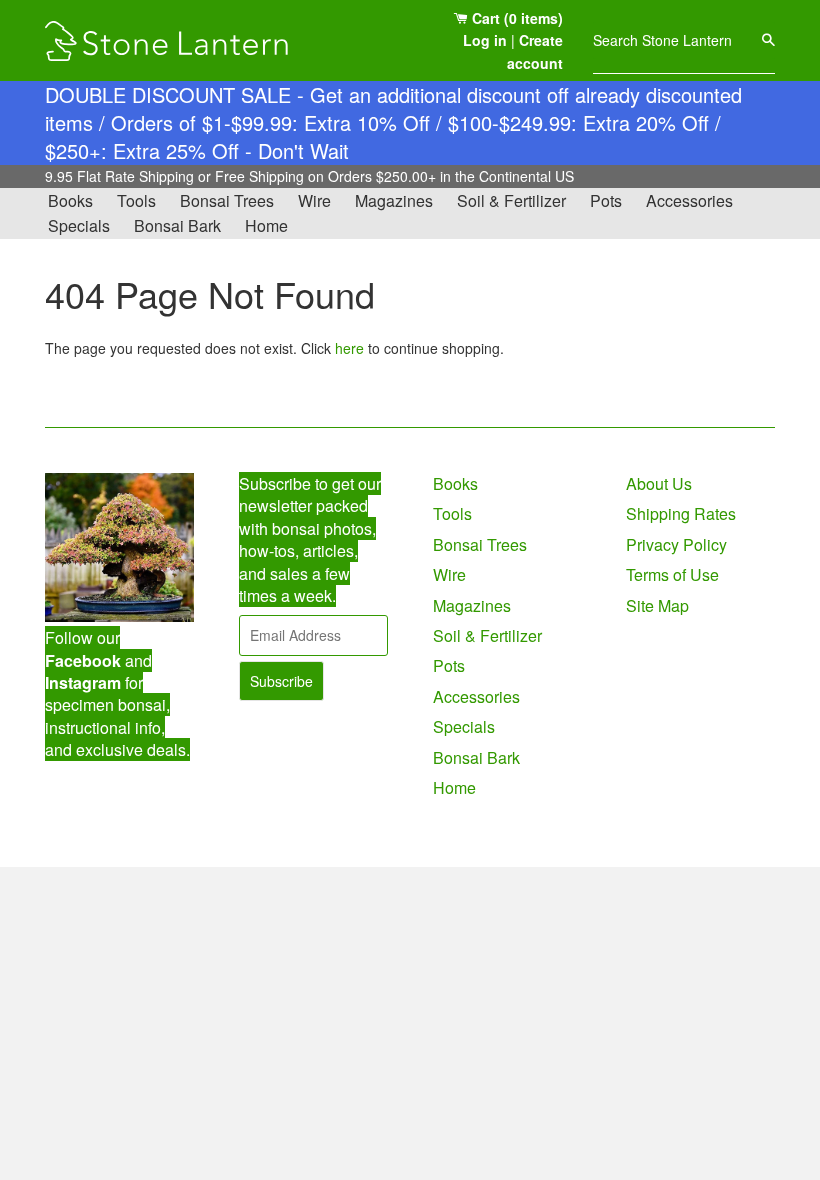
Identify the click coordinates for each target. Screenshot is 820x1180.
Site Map (657, 605)
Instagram (83, 682)
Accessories (689, 200)
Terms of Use (672, 574)
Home (266, 225)
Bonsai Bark (177, 225)
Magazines (394, 200)
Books (70, 200)
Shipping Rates (681, 513)
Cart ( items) (515, 18)
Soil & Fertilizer (511, 200)
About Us (659, 483)
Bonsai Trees (227, 200)
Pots (606, 200)
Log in (485, 40)
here (349, 348)
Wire (314, 200)
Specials (79, 225)
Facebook (83, 660)
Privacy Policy (676, 544)
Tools (136, 200)
